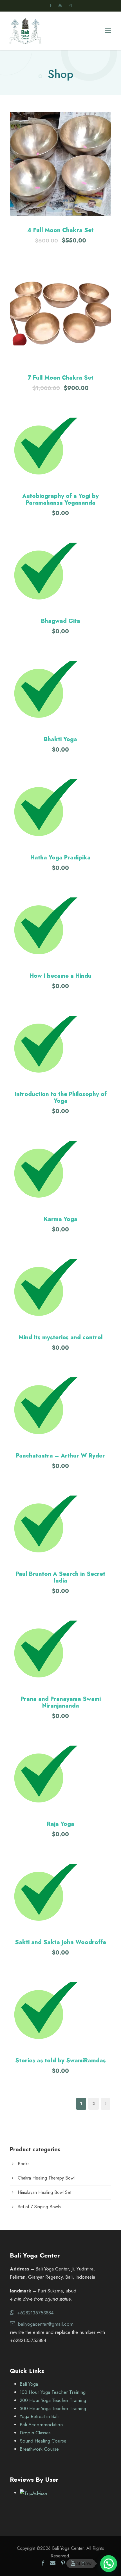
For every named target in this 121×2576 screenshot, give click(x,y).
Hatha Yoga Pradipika (60, 858)
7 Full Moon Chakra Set (60, 378)
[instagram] (70, 5)
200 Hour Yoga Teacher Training (53, 2400)
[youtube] (60, 5)
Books (24, 2164)
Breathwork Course (39, 2449)
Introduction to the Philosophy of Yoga (61, 1098)
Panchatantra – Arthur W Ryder (60, 1456)
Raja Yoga (61, 1824)
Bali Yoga (29, 2384)
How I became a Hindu (60, 976)
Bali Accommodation (41, 2425)
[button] (60, 164)
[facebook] (51, 5)
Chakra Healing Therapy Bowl (46, 2178)
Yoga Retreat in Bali (39, 2416)
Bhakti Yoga (60, 739)
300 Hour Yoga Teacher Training (53, 2408)
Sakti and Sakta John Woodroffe (60, 1942)
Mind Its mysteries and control (61, 1337)
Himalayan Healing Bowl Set (44, 2192)
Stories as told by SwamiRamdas (60, 2061)
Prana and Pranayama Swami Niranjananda (61, 1702)
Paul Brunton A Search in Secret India (60, 1577)
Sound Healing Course (43, 2441)
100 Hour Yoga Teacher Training (53, 2392)
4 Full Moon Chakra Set (60, 230)
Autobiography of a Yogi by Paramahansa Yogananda (60, 499)
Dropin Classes (35, 2433)
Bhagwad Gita (61, 621)
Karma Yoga (61, 1219)
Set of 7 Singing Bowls (39, 2207)
